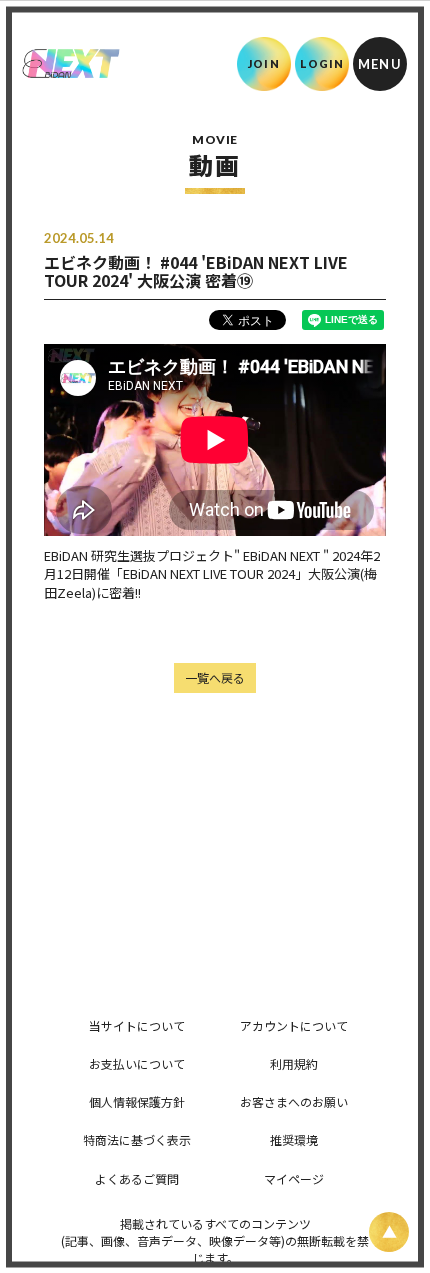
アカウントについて (294, 1025)
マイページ (294, 1178)
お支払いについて (137, 1063)
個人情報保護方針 (137, 1101)
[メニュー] (380, 64)
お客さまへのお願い (294, 1101)
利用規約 (294, 1063)
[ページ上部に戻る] (389, 1232)
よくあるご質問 (137, 1178)
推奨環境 (294, 1139)
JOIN (263, 63)
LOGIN (322, 63)
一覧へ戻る (215, 677)
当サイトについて (137, 1025)
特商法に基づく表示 (137, 1139)
